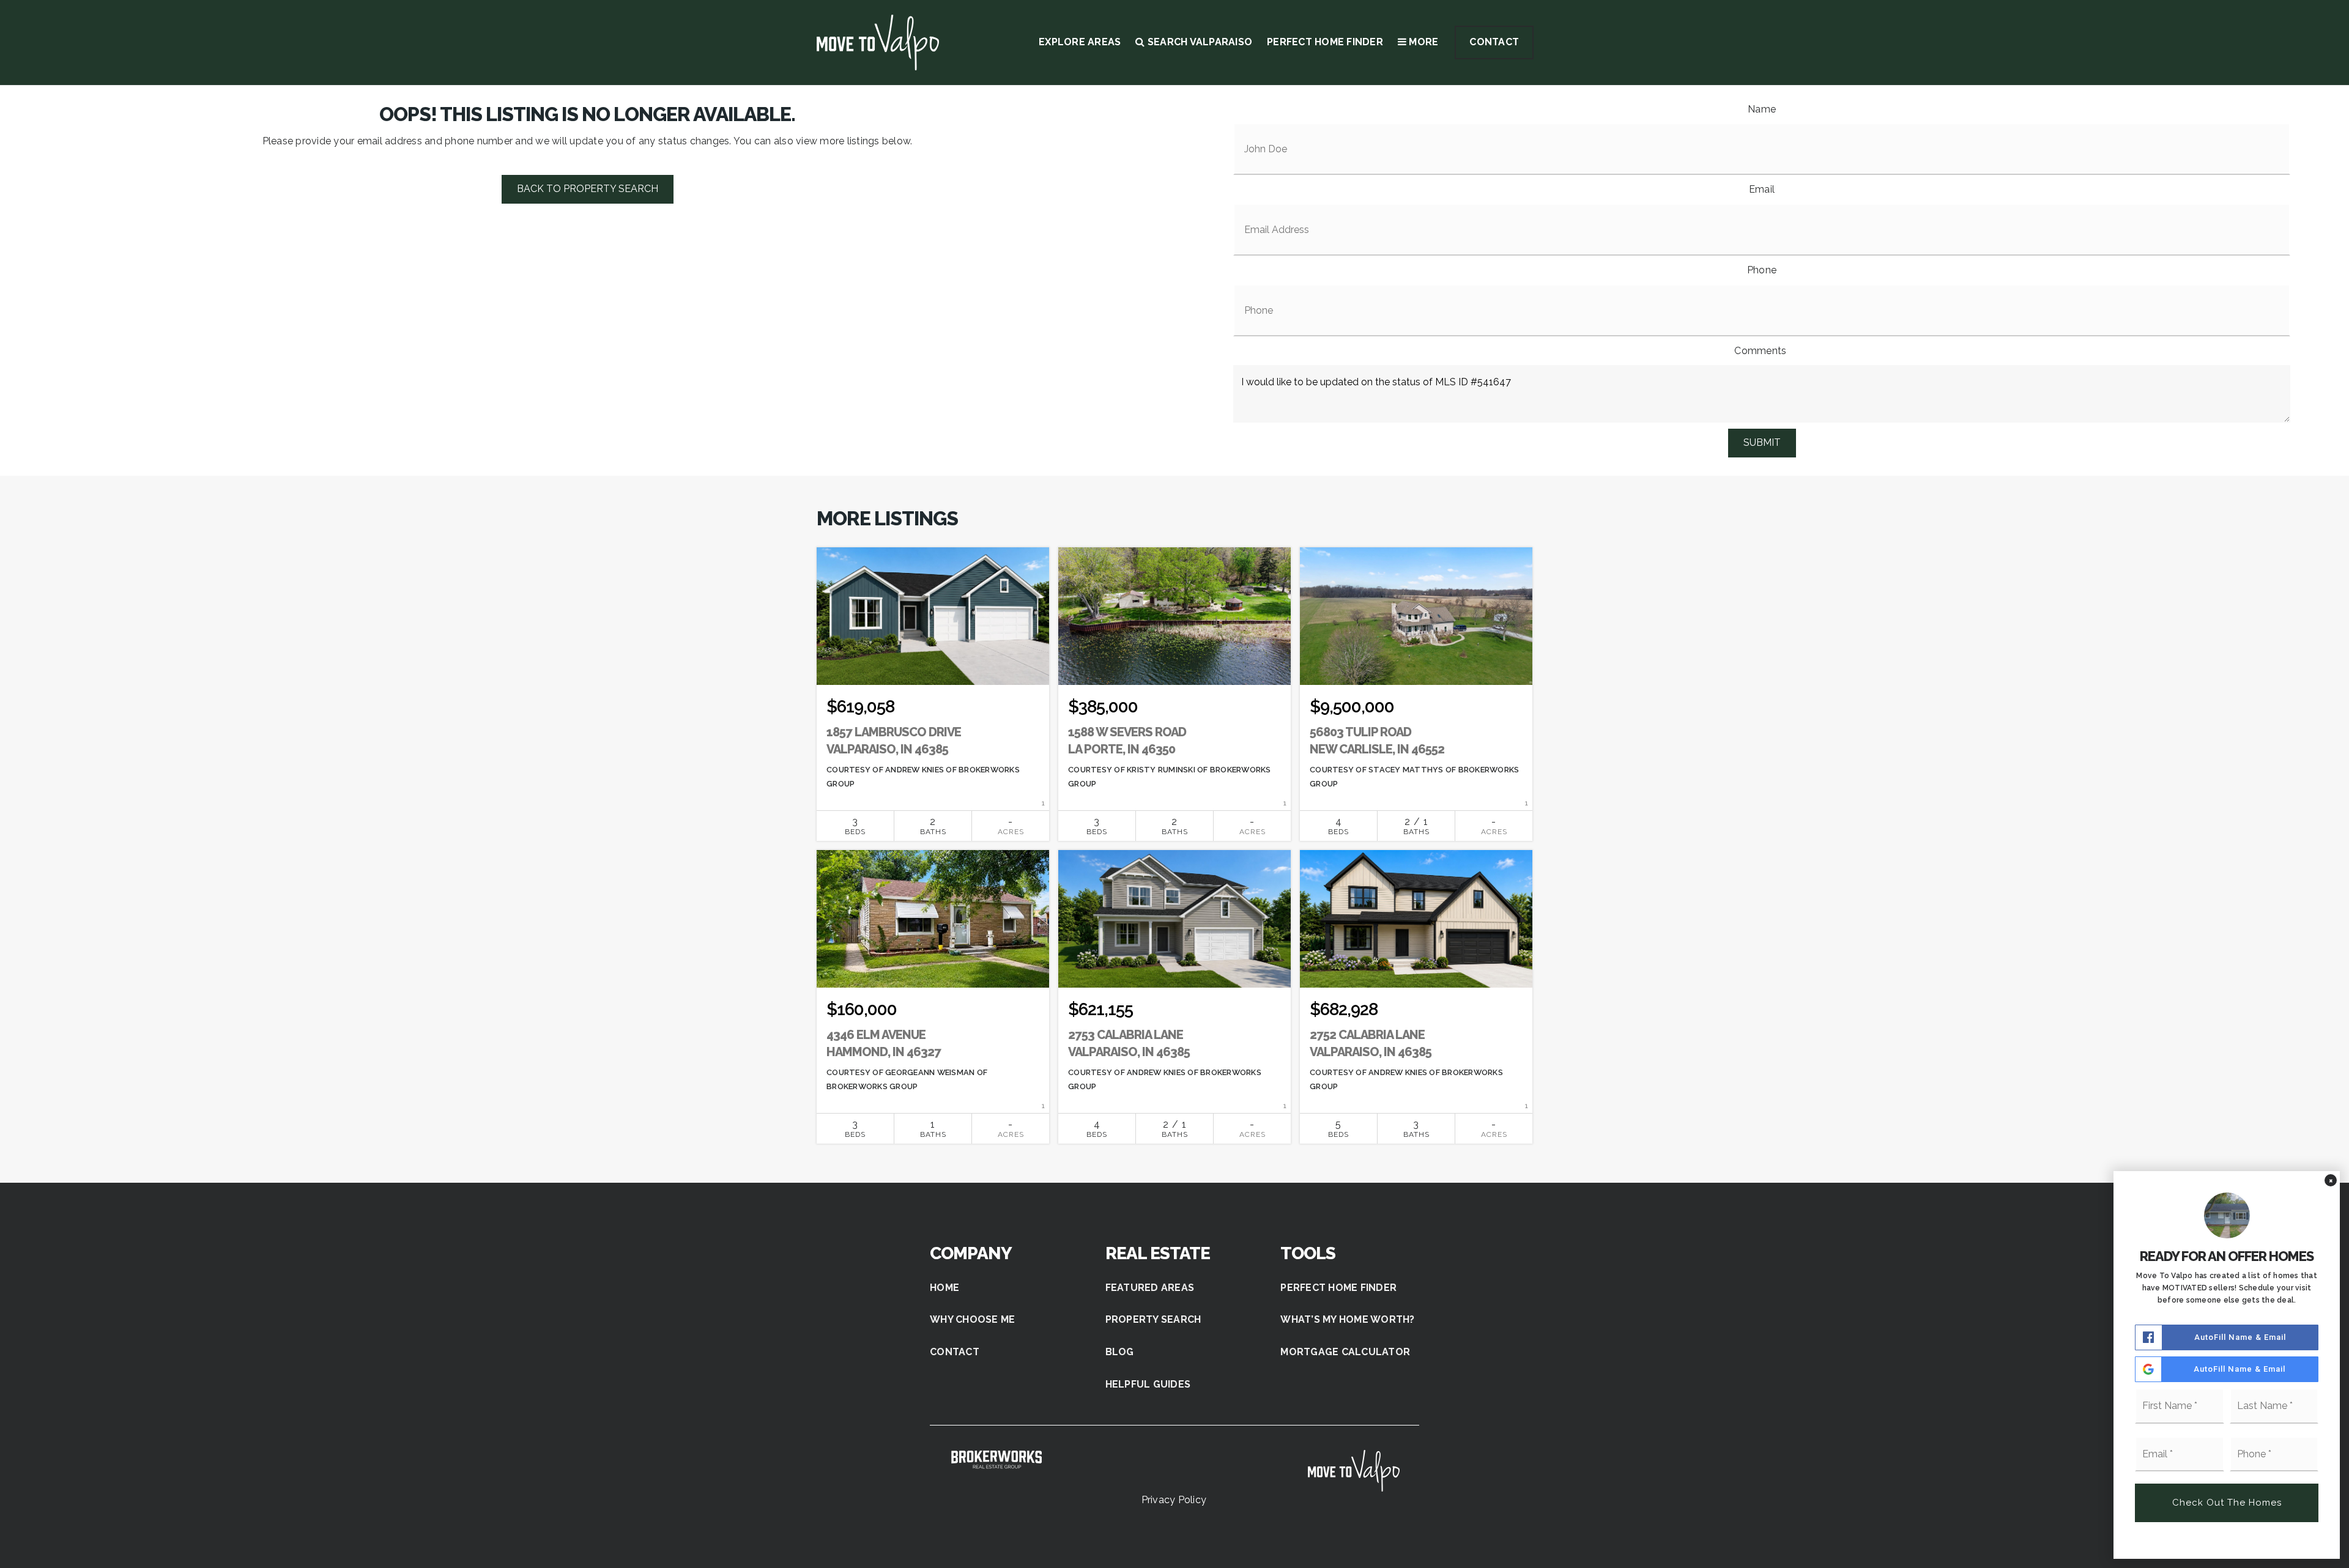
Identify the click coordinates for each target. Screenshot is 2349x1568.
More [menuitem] (1422, 42)
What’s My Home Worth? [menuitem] (1347, 1319)
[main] (1174, 642)
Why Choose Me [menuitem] (972, 1319)
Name (1762, 109)
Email (1762, 189)
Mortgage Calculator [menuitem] (1345, 1352)
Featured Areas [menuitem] (1150, 1288)
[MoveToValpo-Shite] (878, 41)
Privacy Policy (1174, 1500)
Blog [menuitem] (1120, 1352)
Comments (1760, 351)
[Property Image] (933, 616)
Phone (1762, 270)
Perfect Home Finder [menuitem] (1325, 42)
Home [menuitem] (944, 1288)
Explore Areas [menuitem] (1080, 42)
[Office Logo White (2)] (996, 1458)
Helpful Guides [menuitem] (1148, 1384)
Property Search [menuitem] (1153, 1319)
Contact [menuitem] (1494, 42)
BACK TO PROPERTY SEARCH (588, 189)
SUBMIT (1762, 442)
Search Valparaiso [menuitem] (1199, 42)
